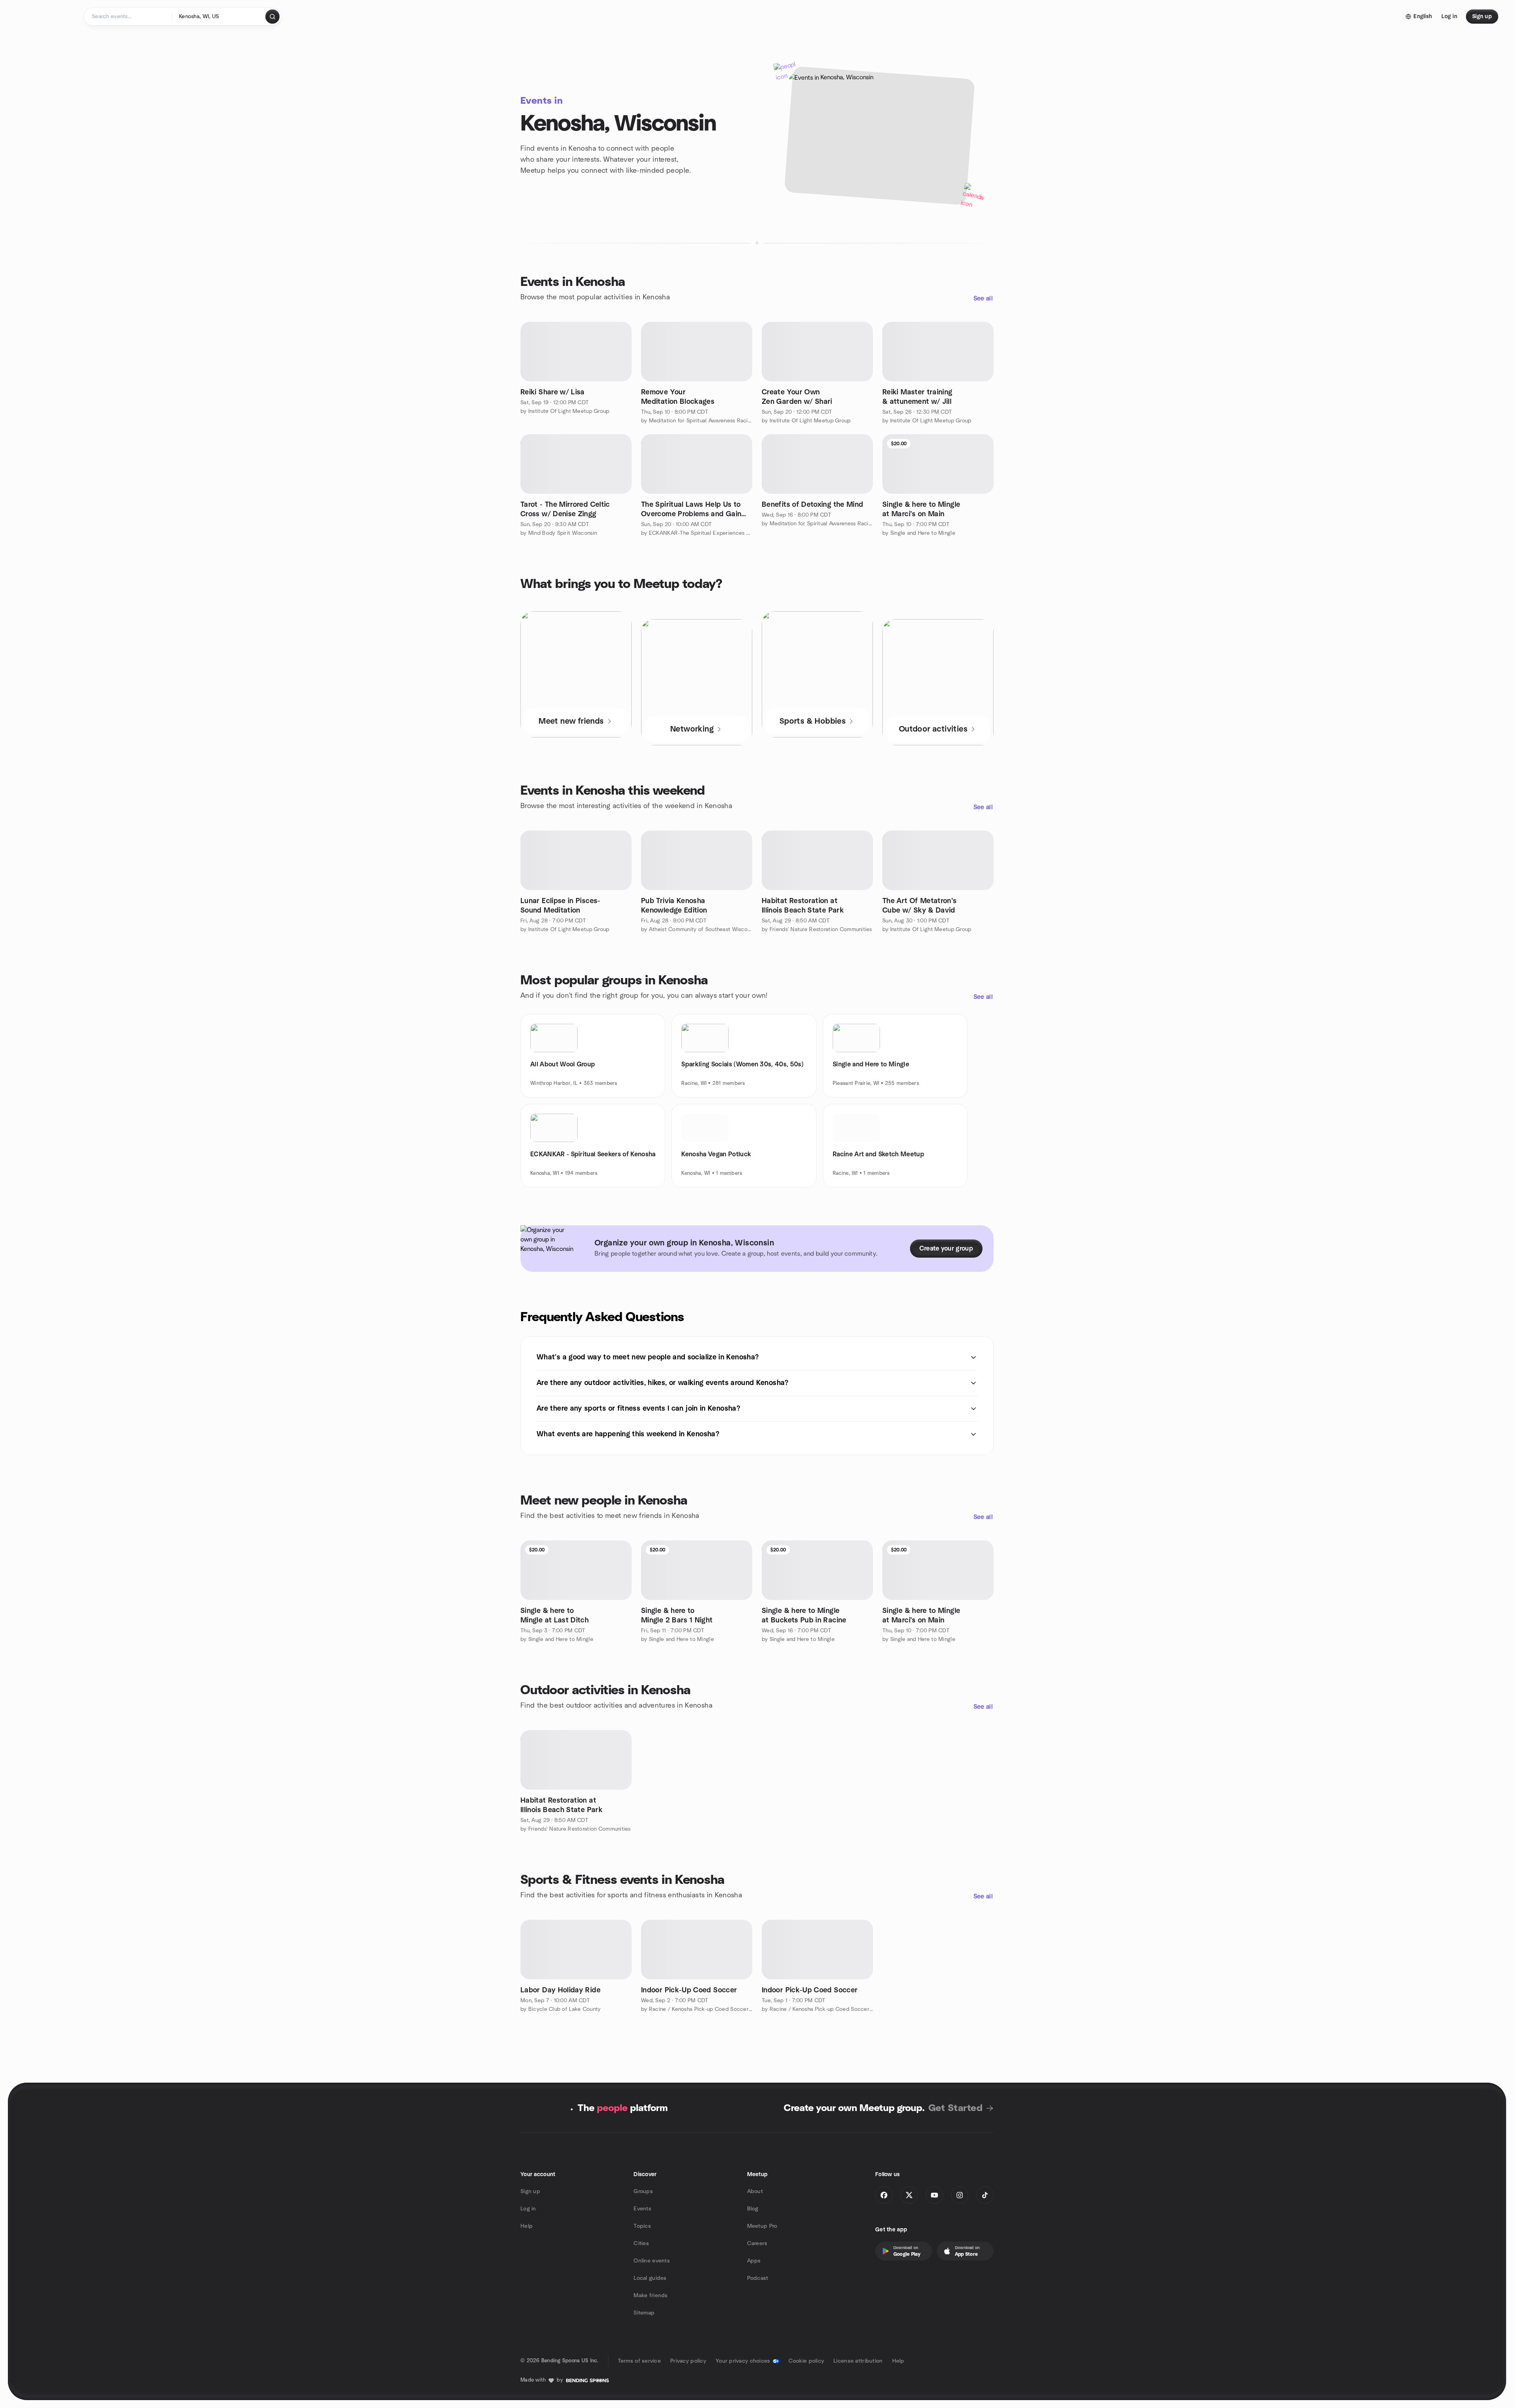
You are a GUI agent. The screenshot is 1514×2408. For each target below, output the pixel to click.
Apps (754, 2261)
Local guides (650, 2278)
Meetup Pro (762, 2226)
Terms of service (639, 2361)
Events (642, 2209)
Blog (753, 2209)
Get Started (956, 2108)
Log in (528, 2209)
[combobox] (219, 17)
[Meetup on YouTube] (934, 2195)
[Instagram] (960, 2195)
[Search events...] (272, 17)
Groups (643, 2191)
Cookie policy (806, 2361)
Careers (757, 2244)
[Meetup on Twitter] (909, 2195)
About (755, 2191)
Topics (642, 2226)
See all (983, 299)
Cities (641, 2244)
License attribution (858, 2361)
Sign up (530, 2191)
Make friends (651, 2296)
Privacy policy (688, 2361)
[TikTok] (985, 2195)
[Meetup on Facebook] (884, 2195)
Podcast (758, 2278)
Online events (652, 2261)
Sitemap (644, 2313)
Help (527, 2226)
